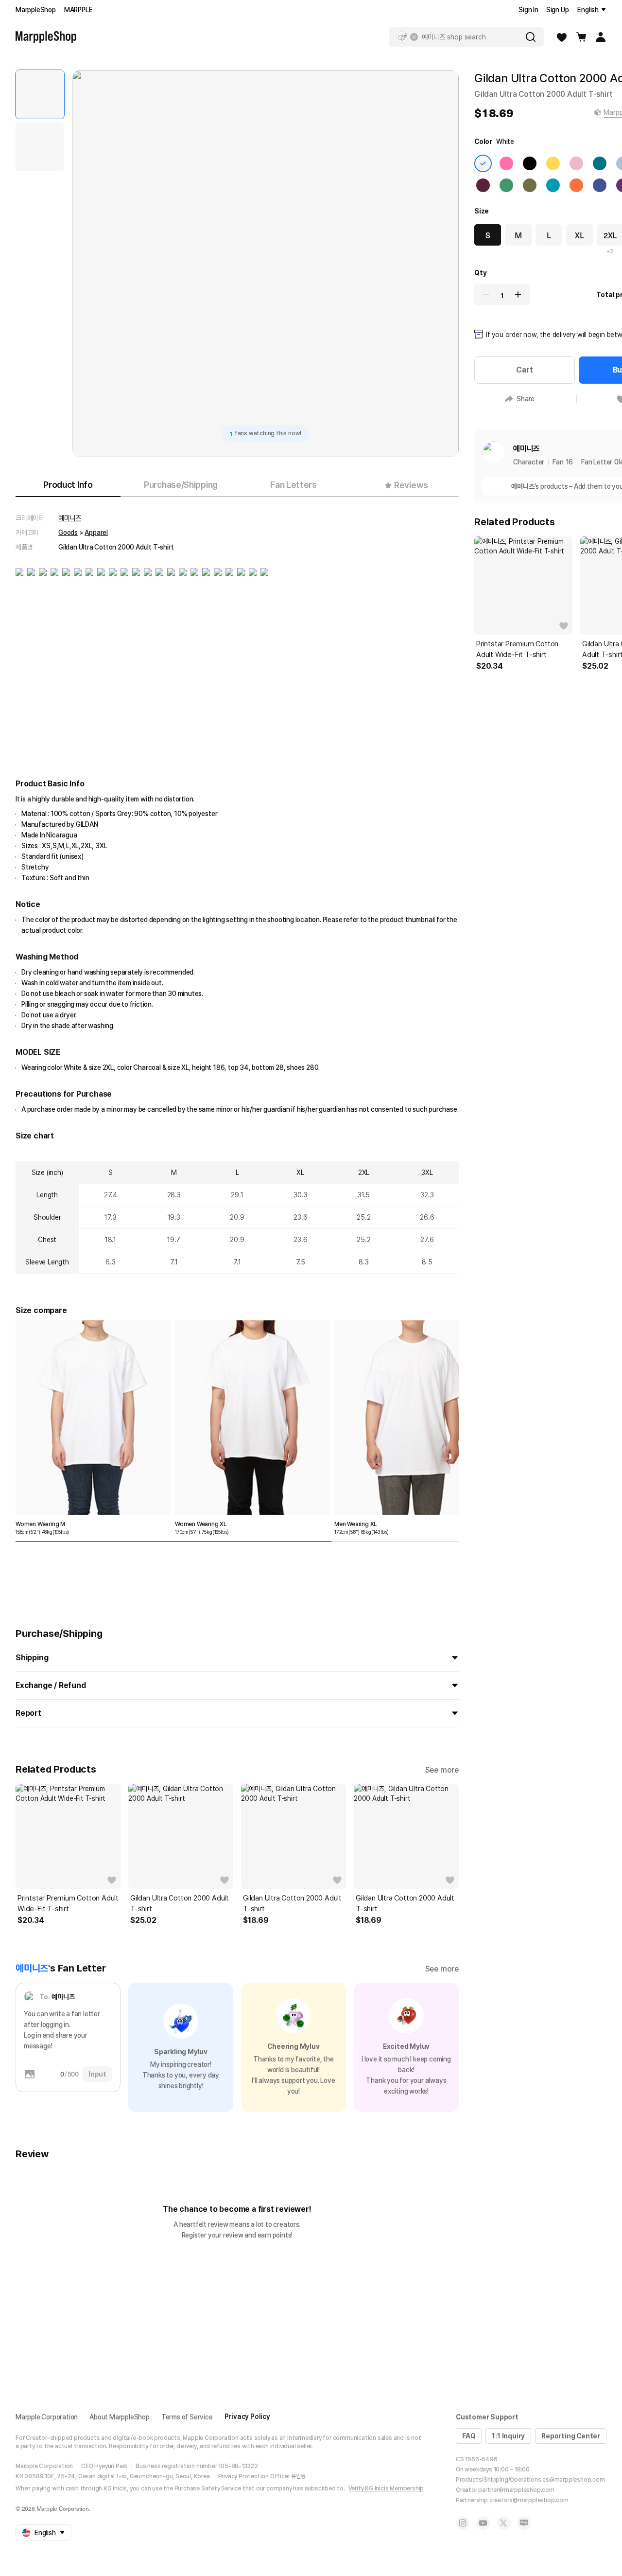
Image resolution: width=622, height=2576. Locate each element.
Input (97, 2074)
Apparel (96, 533)
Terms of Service (187, 2417)
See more (442, 1770)
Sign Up (558, 10)
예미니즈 (70, 518)
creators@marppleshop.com (529, 2500)
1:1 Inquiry (508, 2436)
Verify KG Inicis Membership (386, 2488)
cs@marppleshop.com (573, 2480)
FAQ (469, 2436)
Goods (68, 533)
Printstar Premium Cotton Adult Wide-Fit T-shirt (68, 1903)
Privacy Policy (247, 2416)
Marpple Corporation (47, 2417)
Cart (524, 370)
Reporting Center (571, 2436)
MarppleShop (36, 10)
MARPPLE (78, 10)
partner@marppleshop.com (516, 2490)
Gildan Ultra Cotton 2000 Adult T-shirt (180, 1903)
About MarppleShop (120, 2417)
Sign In (528, 10)
